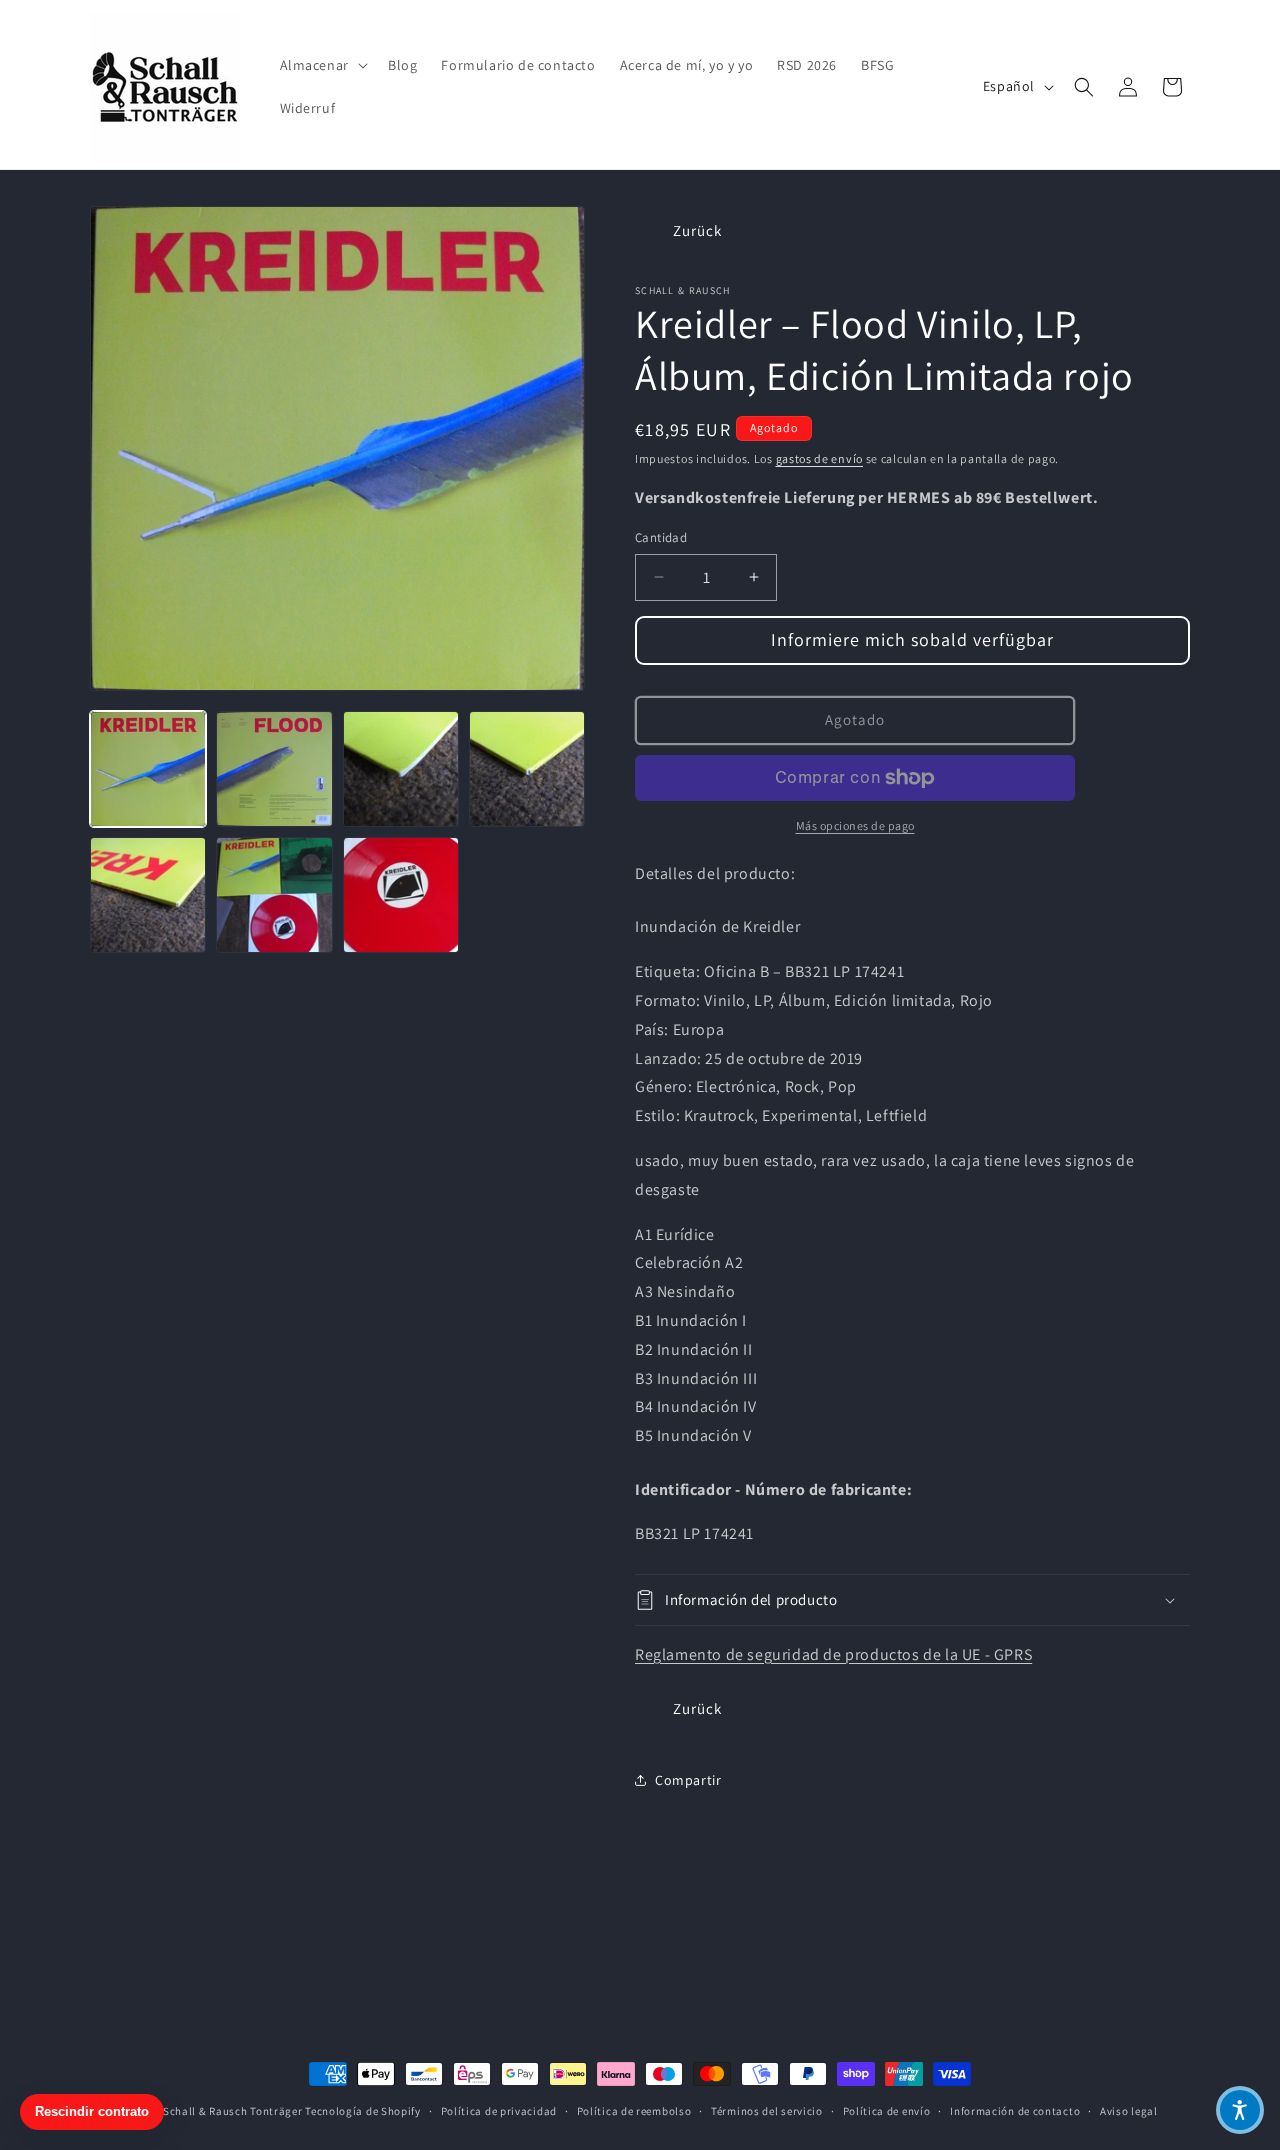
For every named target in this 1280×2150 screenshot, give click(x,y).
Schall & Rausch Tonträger (233, 2111)
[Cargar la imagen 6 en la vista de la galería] (274, 895)
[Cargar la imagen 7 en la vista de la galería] (401, 895)
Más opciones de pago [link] (855, 825)
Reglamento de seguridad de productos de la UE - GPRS (833, 1654)
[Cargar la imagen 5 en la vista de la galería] (148, 895)
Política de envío (887, 2111)
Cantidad (661, 537)
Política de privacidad (499, 2111)
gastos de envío (820, 458)
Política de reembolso (634, 2111)
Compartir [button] (688, 1780)
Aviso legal (1129, 2111)
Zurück (697, 230)
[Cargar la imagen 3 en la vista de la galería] (401, 769)
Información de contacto (1015, 2111)
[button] (322, 65)
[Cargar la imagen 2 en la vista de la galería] (274, 769)
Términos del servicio (767, 2111)
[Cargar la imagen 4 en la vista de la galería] (527, 769)
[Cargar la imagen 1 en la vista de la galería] (148, 769)
